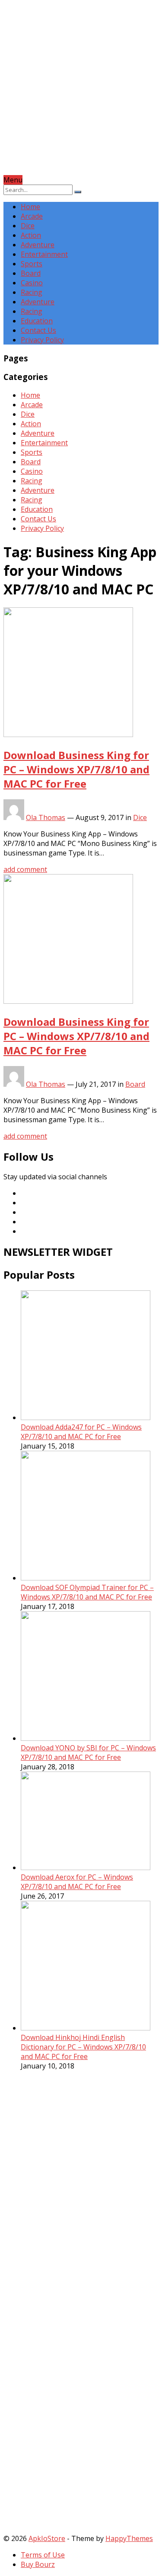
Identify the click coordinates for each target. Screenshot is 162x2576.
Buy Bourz (38, 2564)
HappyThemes (129, 2538)
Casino (32, 283)
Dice (28, 226)
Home (30, 207)
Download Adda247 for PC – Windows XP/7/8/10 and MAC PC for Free (81, 1432)
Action (31, 235)
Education (37, 321)
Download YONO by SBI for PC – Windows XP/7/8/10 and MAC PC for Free (88, 1752)
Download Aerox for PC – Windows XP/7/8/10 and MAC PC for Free (77, 1882)
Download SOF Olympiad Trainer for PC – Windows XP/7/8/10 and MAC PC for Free (87, 1592)
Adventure (38, 245)
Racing (32, 292)
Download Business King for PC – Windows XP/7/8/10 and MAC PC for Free (76, 769)
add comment (25, 869)
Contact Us (38, 330)
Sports (32, 264)
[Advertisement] (81, 94)
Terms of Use (43, 2555)
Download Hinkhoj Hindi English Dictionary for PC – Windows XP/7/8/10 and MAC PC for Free (83, 2047)
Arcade (32, 216)
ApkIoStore (47, 2538)
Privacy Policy (42, 340)
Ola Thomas (46, 817)
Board (31, 273)
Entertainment (44, 254)
